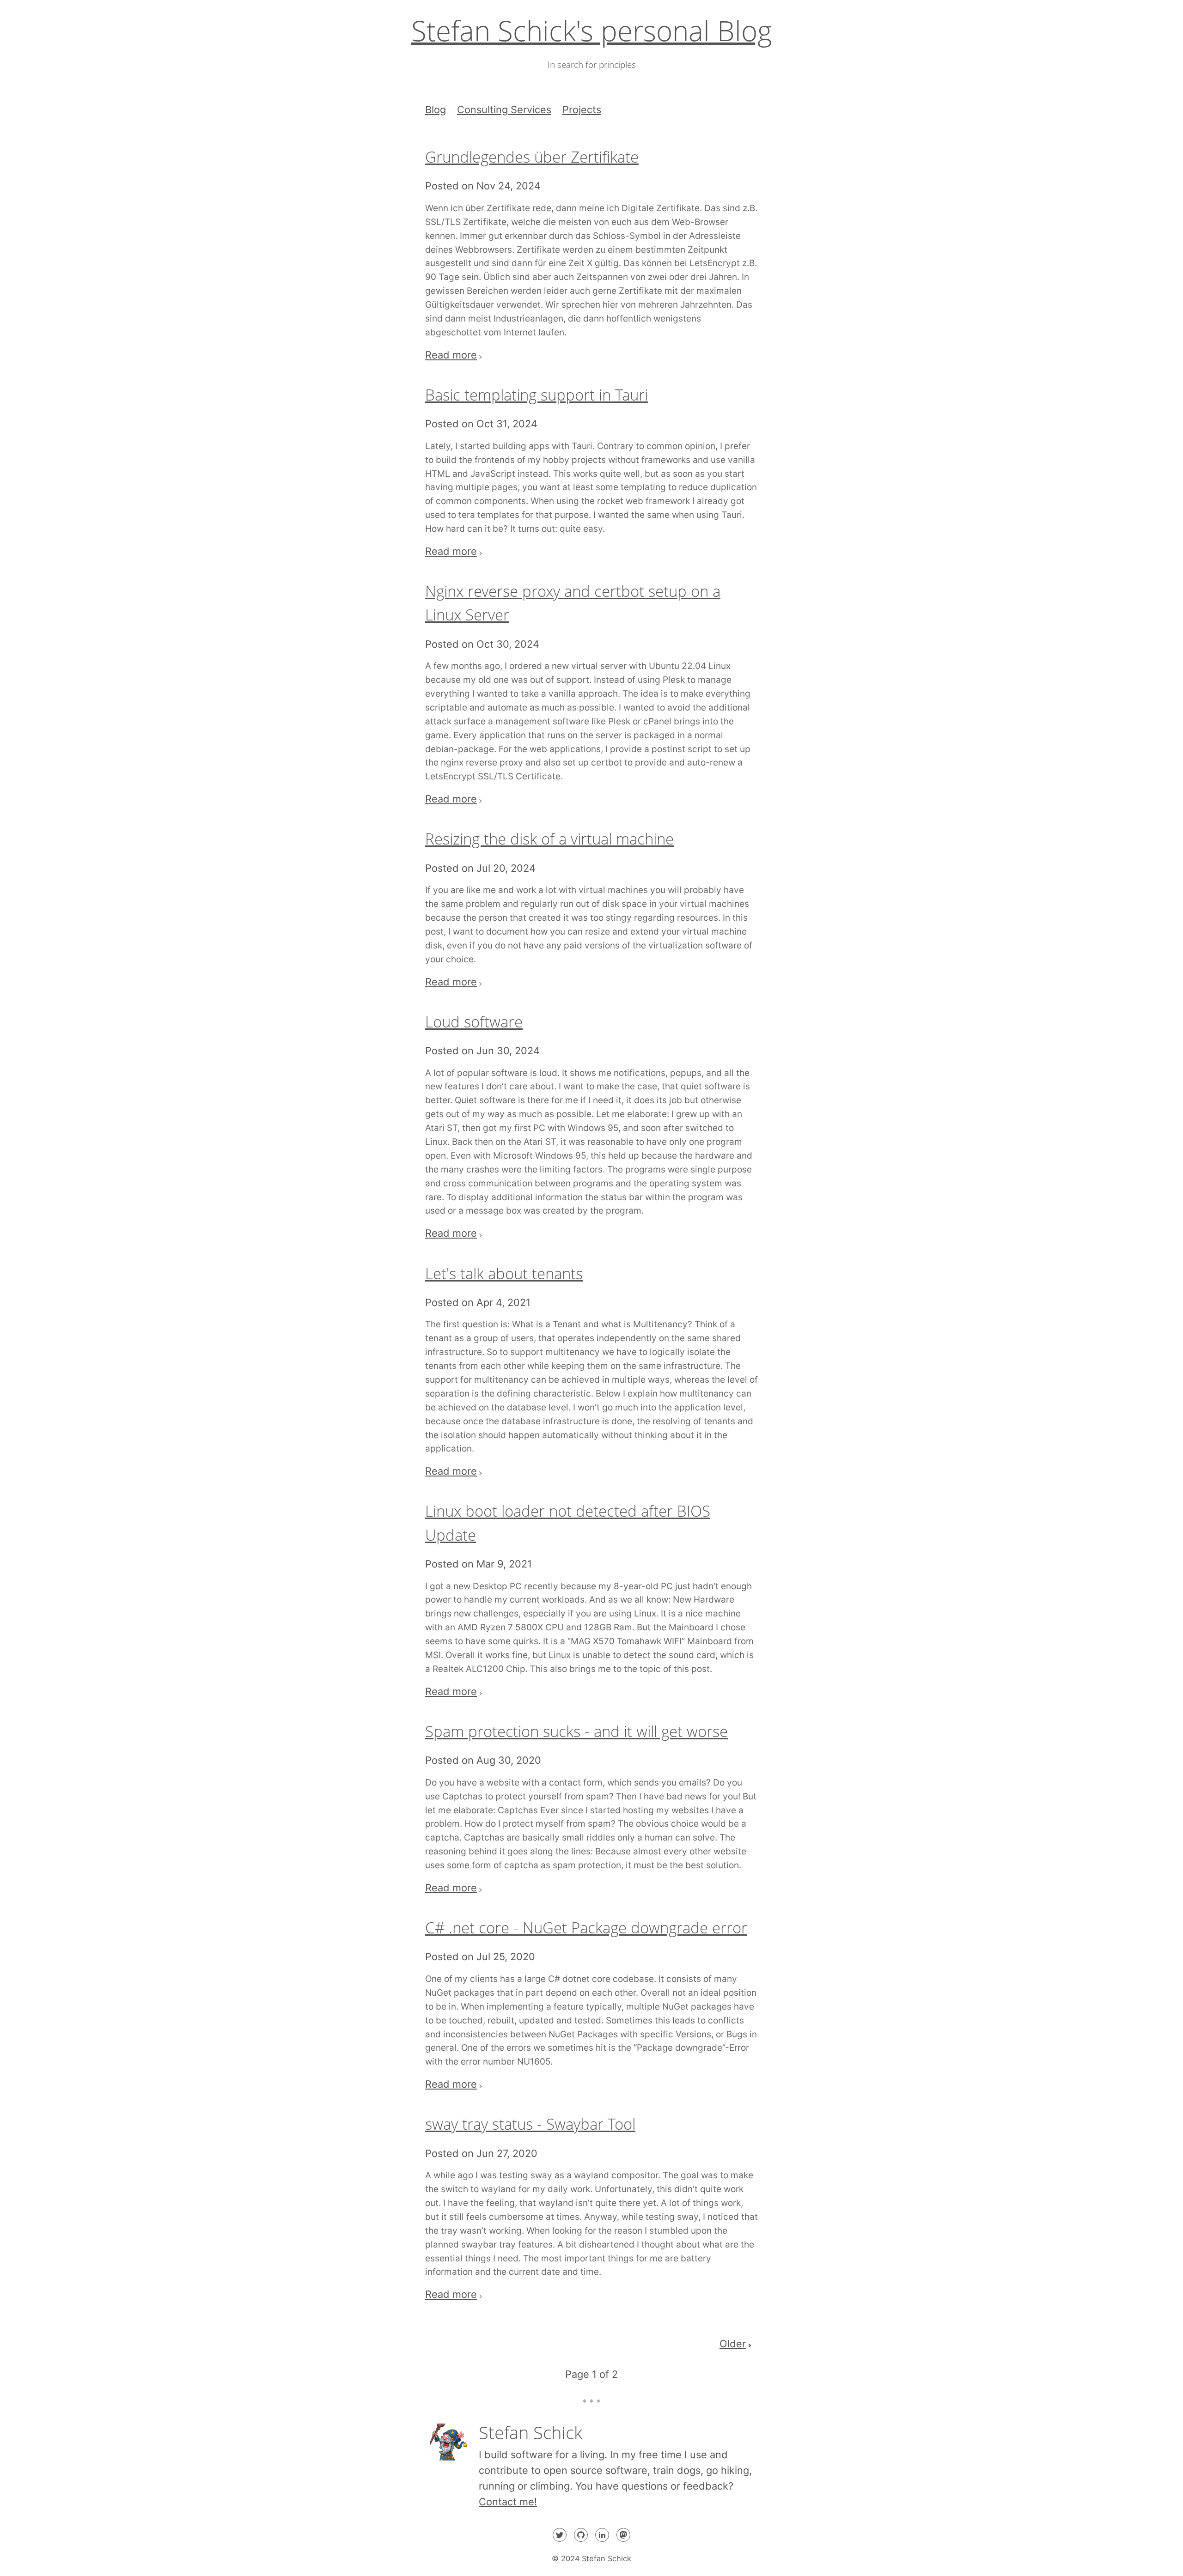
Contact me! (508, 2502)
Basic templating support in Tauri (537, 395)
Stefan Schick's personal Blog (591, 30)
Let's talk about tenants (504, 1273)
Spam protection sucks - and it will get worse (576, 1731)
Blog (436, 109)
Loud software (474, 1022)
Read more (451, 355)
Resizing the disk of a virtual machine (549, 839)
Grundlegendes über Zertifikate (532, 157)
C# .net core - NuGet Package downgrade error (586, 1928)
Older (733, 2344)
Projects (582, 109)
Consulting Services (504, 109)
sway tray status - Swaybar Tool (530, 2124)
